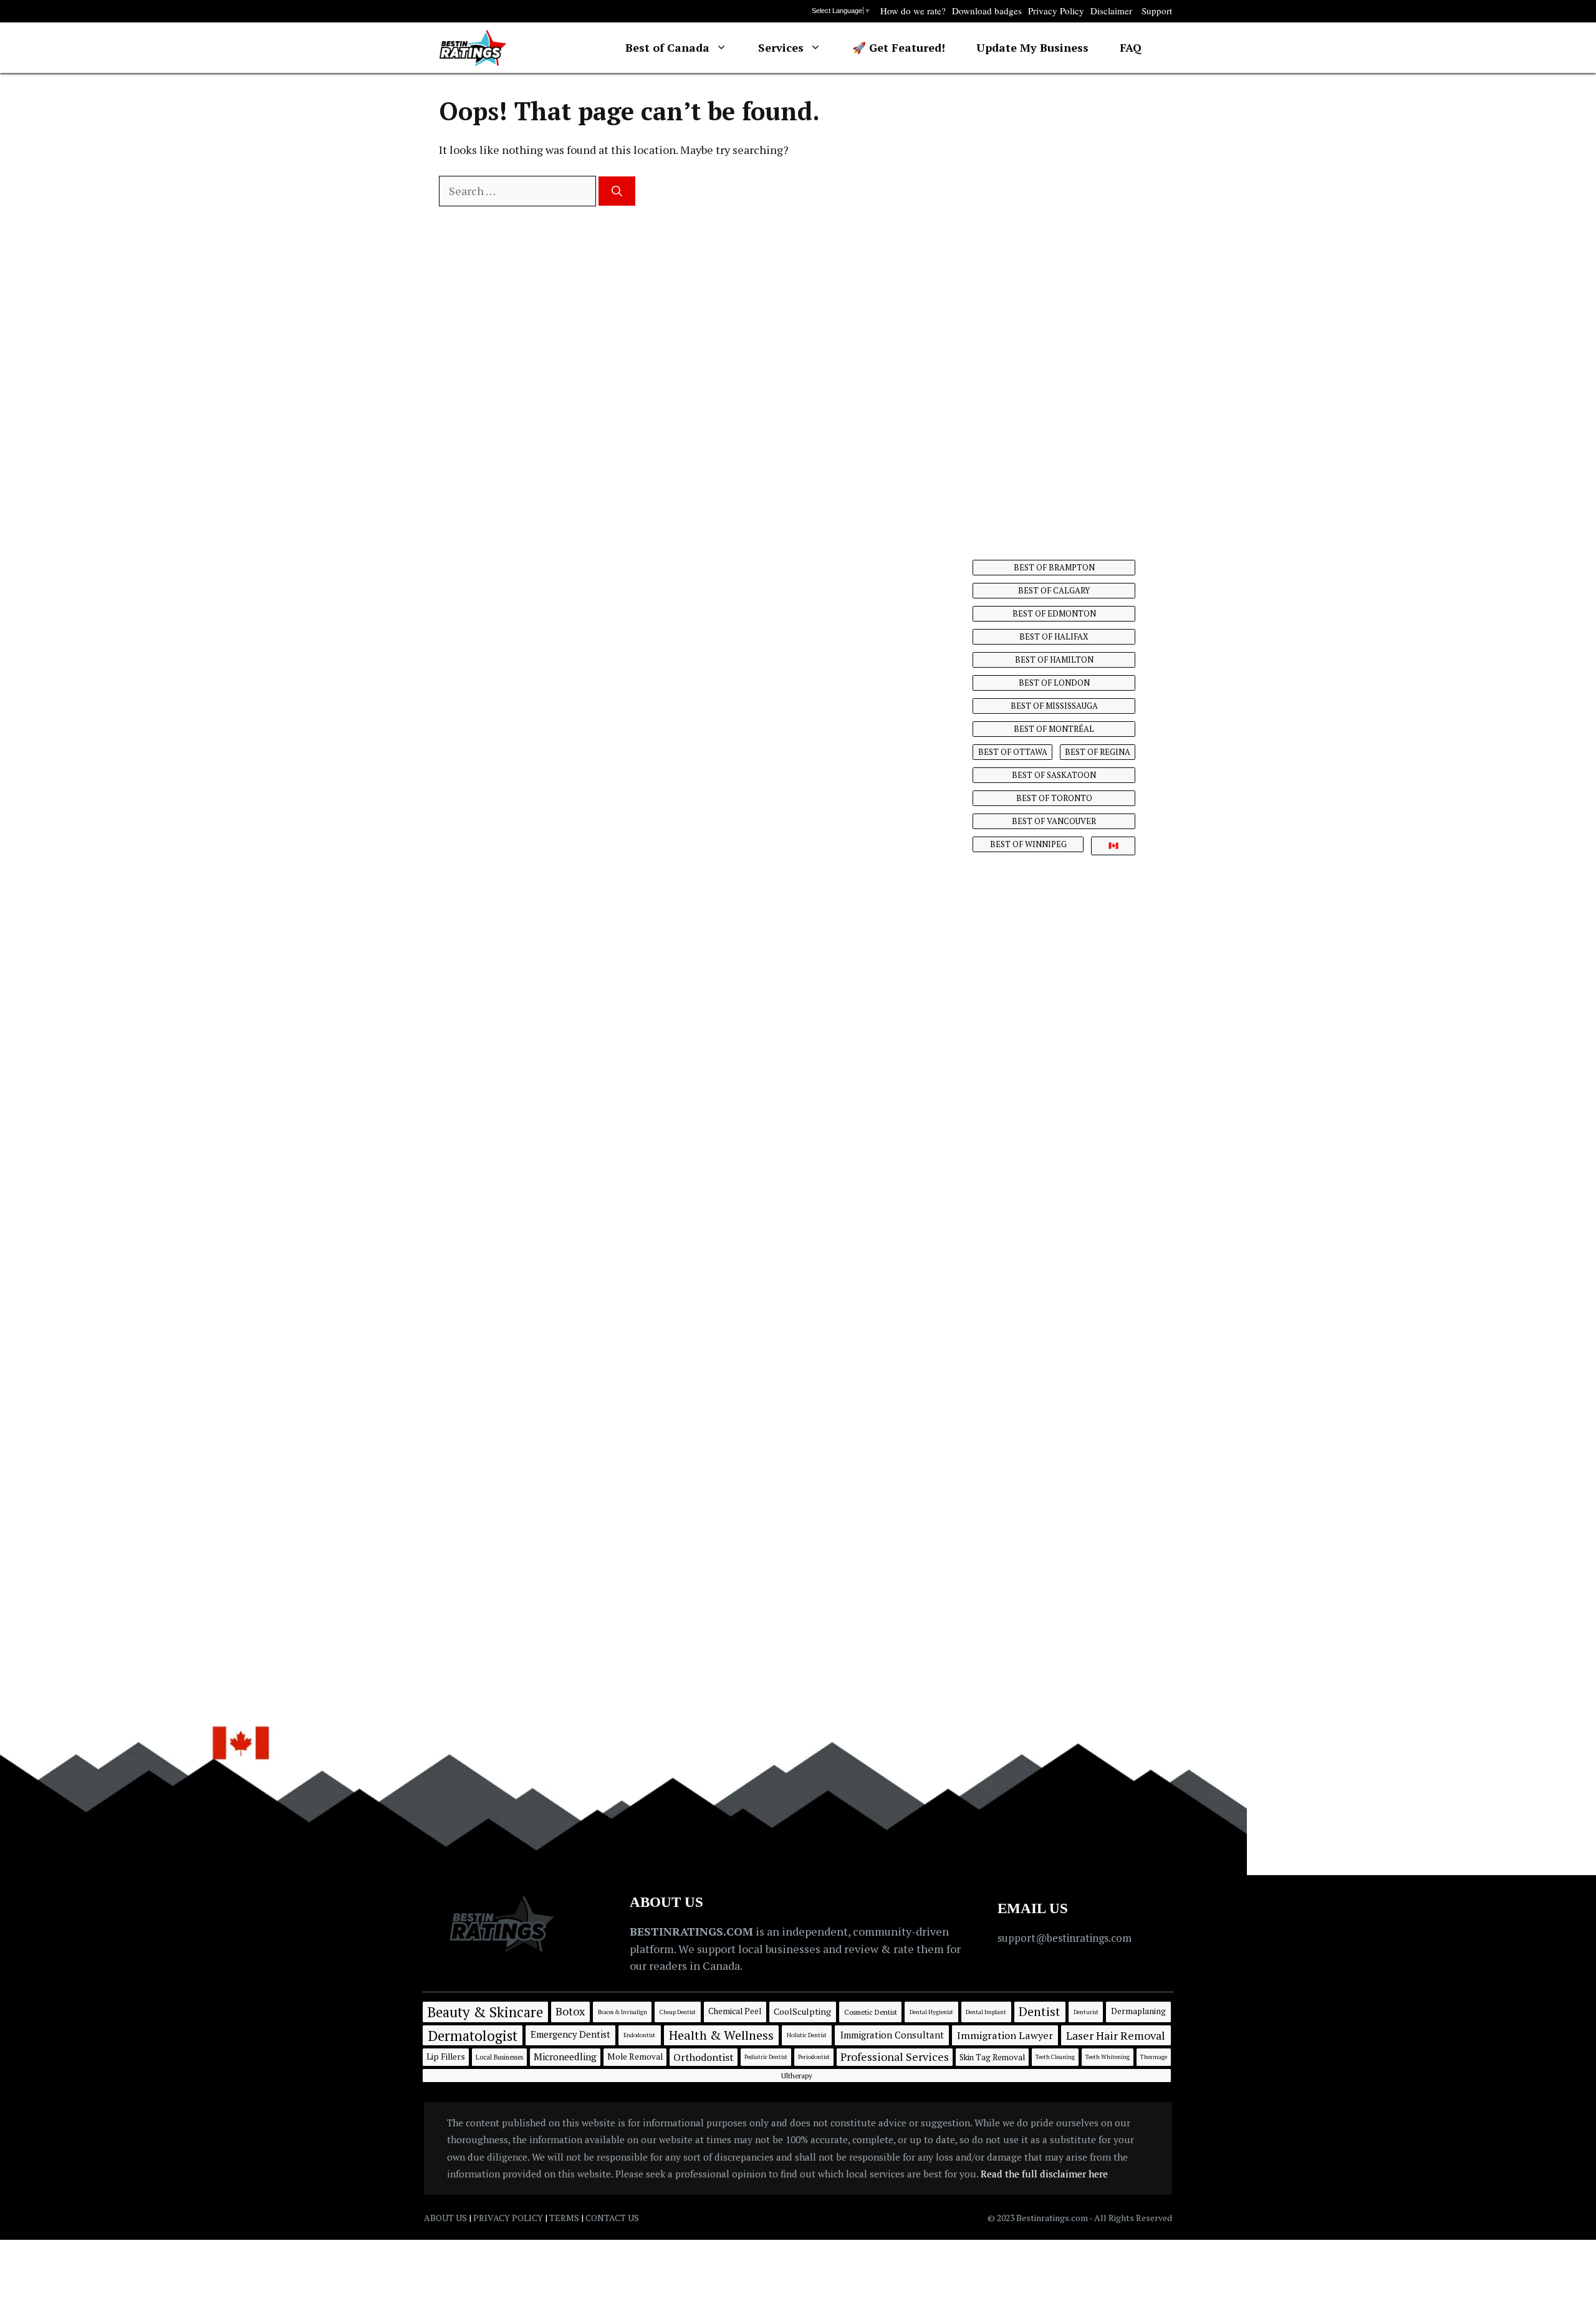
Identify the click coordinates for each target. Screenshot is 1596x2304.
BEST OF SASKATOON (1054, 775)
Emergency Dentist (570, 2034)
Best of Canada (667, 47)
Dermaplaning (1138, 2011)
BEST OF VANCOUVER (1054, 821)
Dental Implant (986, 2012)
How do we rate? (913, 11)
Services (781, 47)
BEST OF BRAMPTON (1054, 567)
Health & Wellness (721, 2035)
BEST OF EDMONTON (1054, 613)
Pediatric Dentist (766, 2057)
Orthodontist (704, 2057)
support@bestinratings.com (1065, 1938)
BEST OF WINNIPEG (1028, 844)
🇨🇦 (1113, 845)
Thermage (1154, 2057)
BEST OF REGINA (1098, 752)
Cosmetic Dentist (871, 2012)
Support (1157, 11)
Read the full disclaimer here (1044, 2174)
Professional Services (895, 2057)
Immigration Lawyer (1005, 2035)
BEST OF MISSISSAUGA (1054, 706)
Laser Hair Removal (1116, 2035)
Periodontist (814, 2057)
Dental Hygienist (931, 2012)
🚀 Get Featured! (899, 47)
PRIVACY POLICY (508, 2218)
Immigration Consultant (892, 2035)
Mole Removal (635, 2057)
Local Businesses (499, 2057)
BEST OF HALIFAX (1054, 636)
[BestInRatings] (473, 48)
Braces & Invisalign (623, 2012)
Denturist (1086, 2012)
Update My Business (1032, 47)
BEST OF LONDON (1054, 683)
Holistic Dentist (807, 2035)
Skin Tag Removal (992, 2057)
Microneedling (565, 2057)
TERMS (564, 2218)
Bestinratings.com (1053, 2218)
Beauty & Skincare (485, 2012)
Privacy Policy (1056, 11)
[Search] (617, 191)
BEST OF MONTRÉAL (1054, 729)
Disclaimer (1111, 11)
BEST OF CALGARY (1054, 590)
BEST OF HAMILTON (1054, 660)
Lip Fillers (446, 2057)
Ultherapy (797, 2076)
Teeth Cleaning (1055, 2057)
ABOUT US (445, 2218)
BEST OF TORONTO (1054, 798)
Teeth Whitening (1108, 2057)
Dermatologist (473, 2035)
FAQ (1131, 47)
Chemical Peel (735, 2011)
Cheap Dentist (678, 2012)
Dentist (1040, 2011)
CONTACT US (612, 2218)
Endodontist (639, 2035)
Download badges (987, 11)
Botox (570, 2011)
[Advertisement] (1055, 302)
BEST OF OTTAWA (1013, 752)
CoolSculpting (802, 2011)
